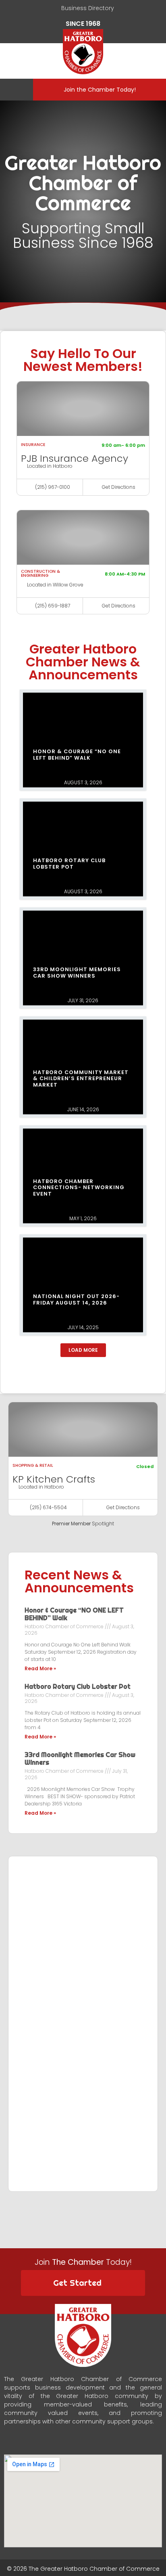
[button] (14, 90)
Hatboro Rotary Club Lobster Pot (78, 1686)
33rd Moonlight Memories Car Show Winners (80, 1758)
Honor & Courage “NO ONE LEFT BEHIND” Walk (74, 1614)
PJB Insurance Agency (75, 458)
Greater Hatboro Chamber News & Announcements (83, 662)
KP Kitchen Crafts (54, 1479)
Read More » (40, 1668)
